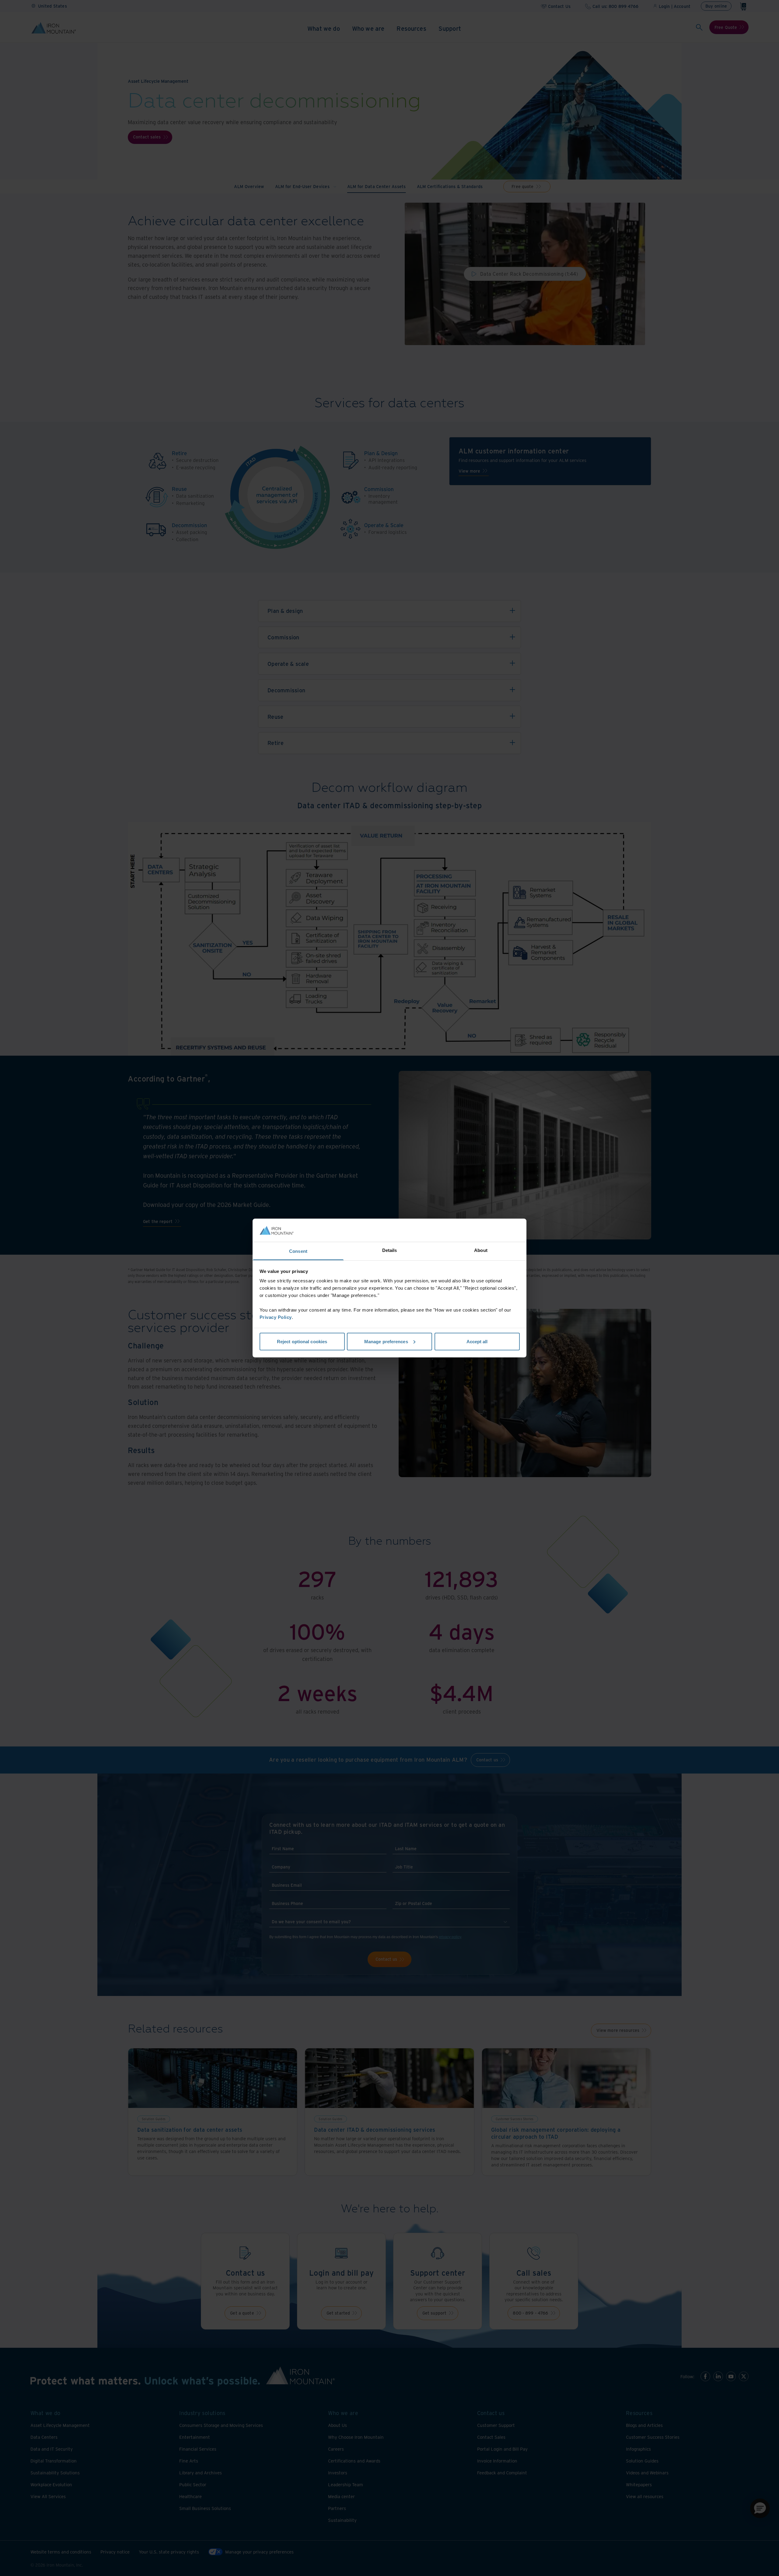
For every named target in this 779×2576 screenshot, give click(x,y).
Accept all (477, 1341)
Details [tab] (390, 1250)
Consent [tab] (298, 1251)
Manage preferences (386, 1341)
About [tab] (481, 1250)
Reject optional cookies (302, 1341)
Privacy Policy (276, 1317)
